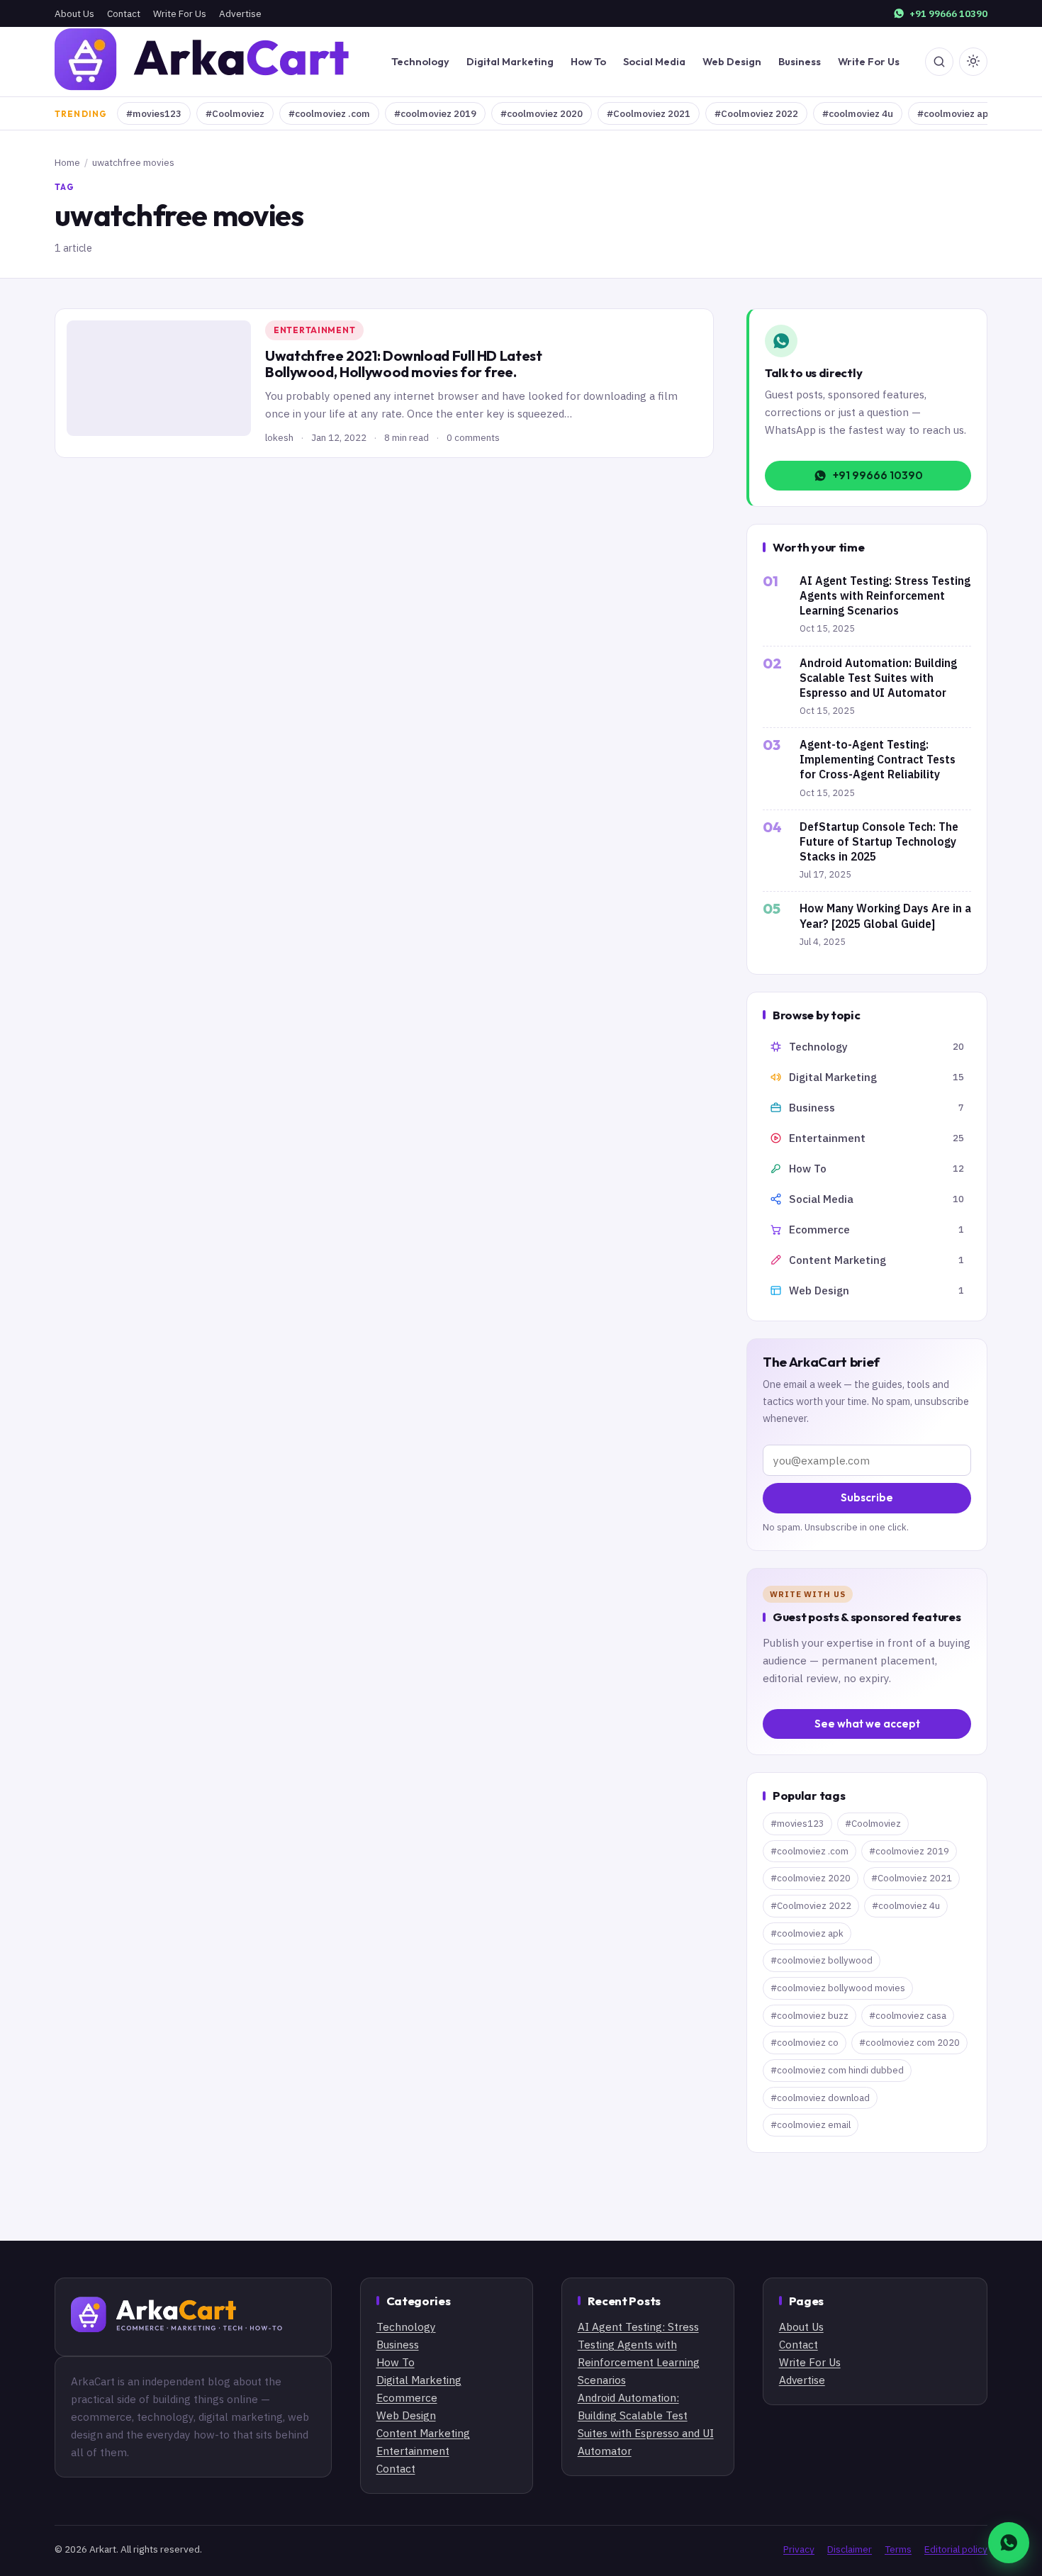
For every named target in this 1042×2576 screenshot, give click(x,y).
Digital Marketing (510, 61)
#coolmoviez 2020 (542, 113)
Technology (420, 61)
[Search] (939, 62)
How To (588, 61)
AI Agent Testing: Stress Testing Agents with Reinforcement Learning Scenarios (885, 595)
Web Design (732, 61)
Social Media (654, 61)
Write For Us (180, 13)
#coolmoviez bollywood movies (838, 1988)
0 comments (473, 437)
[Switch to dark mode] (973, 62)
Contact (124, 13)
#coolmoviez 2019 (435, 113)
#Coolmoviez (235, 113)
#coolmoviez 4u (858, 113)
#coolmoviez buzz (809, 2016)
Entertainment (314, 330)
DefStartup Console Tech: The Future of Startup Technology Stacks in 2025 (879, 841)
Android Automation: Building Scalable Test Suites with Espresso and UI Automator (878, 678)
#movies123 (154, 113)
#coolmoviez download (820, 2098)
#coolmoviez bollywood (822, 1960)
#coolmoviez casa (908, 2016)
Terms (898, 2549)
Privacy (799, 2549)
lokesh (279, 437)
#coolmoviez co (805, 2043)
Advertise (240, 13)
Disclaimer (850, 2549)
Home (67, 162)
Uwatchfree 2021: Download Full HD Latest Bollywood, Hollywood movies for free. (404, 364)
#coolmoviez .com (329, 113)
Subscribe (867, 1497)
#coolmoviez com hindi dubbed (837, 2070)
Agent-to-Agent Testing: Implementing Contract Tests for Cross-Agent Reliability (878, 759)
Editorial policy (956, 2549)
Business (800, 61)
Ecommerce (407, 2397)
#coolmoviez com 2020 (909, 2043)
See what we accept (867, 1724)
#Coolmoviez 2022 (756, 113)
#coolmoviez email (811, 2125)
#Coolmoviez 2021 (649, 113)
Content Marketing (423, 2433)
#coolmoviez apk (955, 113)
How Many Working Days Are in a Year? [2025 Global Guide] (885, 915)
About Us (74, 13)
